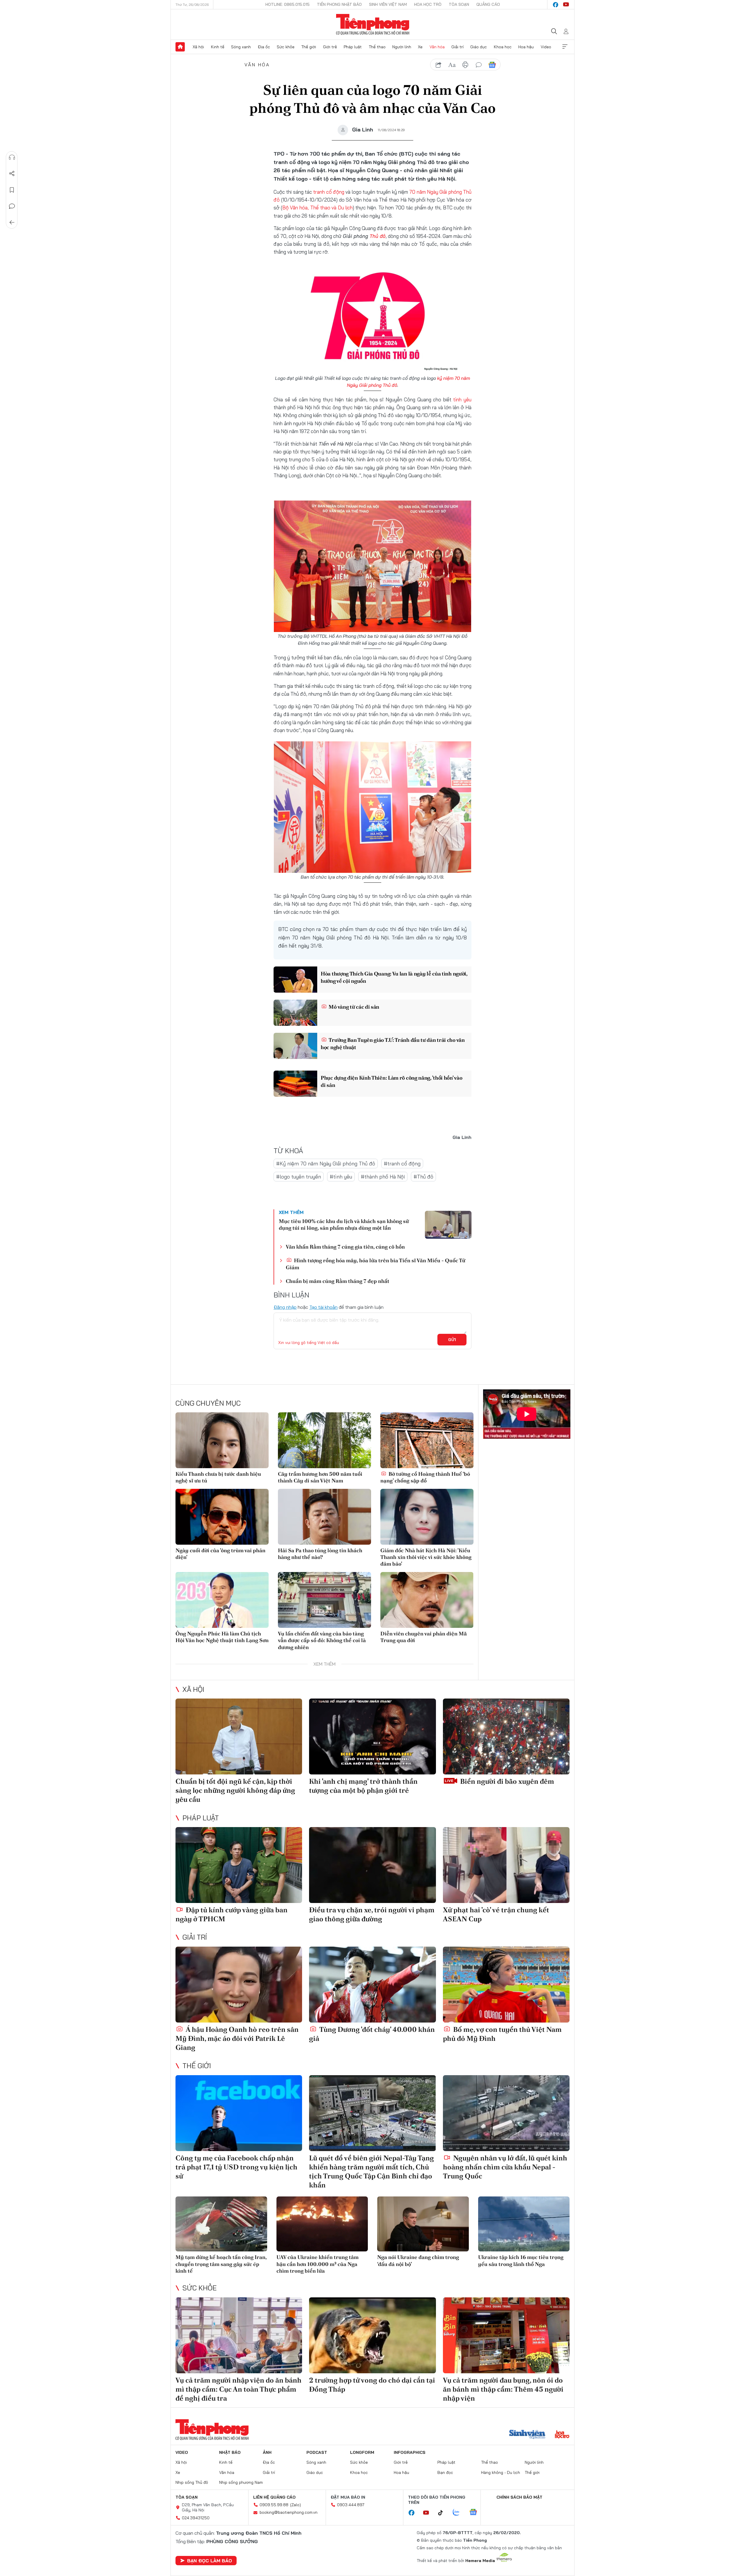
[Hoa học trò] (562, 2435)
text (452, 65)
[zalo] (459, 2513)
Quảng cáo (488, 4)
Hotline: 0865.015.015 (288, 4)
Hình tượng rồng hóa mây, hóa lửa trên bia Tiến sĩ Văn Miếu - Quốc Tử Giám (376, 1264)
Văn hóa (437, 47)
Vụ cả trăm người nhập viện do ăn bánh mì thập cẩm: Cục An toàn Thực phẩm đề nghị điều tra (238, 2389)
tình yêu (462, 399)
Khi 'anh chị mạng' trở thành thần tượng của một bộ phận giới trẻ (363, 1786)
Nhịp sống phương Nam (241, 2482)
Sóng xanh (241, 47)
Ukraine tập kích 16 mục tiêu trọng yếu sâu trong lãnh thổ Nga (521, 2260)
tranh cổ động (329, 192)
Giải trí (457, 47)
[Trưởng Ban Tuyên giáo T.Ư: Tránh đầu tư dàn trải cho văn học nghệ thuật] (295, 1046)
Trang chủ (180, 47)
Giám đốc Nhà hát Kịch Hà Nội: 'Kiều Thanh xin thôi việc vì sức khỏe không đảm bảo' (426, 1557)
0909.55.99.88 (274, 2505)
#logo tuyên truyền (299, 1177)
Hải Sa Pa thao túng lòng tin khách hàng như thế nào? (320, 1554)
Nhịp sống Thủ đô (192, 2482)
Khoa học (503, 47)
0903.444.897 (351, 2505)
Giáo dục (479, 47)
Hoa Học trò (428, 4)
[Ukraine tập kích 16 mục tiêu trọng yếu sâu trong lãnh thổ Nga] (524, 2224)
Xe (420, 47)
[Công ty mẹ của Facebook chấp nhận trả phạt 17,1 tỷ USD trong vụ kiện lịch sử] (239, 2113)
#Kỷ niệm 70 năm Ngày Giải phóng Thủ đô (326, 1164)
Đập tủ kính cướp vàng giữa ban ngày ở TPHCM (232, 1914)
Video (546, 47)
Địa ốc (264, 47)
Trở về (12, 222)
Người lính (402, 47)
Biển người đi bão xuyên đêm (506, 1781)
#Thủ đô (423, 1177)
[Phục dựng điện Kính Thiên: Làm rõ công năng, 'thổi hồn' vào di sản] (295, 1084)
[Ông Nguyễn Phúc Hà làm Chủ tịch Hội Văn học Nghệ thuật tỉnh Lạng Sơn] (222, 1600)
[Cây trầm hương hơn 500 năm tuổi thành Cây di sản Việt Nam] (324, 1440)
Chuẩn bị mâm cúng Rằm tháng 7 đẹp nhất (338, 1281)
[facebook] (556, 5)
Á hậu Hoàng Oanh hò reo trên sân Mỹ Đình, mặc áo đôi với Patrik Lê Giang (237, 2038)
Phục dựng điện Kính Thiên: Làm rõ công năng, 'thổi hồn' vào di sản (391, 1081)
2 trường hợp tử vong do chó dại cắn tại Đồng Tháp (372, 2385)
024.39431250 (196, 2518)
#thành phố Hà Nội (383, 1177)
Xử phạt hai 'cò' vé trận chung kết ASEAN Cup (496, 1914)
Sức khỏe (286, 47)
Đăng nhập (285, 1307)
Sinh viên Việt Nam (388, 4)
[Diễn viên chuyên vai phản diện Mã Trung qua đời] (427, 1600)
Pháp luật (353, 47)
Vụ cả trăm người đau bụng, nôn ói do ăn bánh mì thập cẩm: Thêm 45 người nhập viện (503, 2389)
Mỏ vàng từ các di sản (353, 1007)
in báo (465, 65)
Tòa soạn (459, 4)
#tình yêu (341, 1177)
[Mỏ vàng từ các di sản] (295, 1013)
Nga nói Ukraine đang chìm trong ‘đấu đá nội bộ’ (418, 2260)
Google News (492, 65)
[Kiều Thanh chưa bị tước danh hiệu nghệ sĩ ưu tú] (222, 1440)
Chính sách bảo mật (519, 2497)
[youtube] (566, 5)
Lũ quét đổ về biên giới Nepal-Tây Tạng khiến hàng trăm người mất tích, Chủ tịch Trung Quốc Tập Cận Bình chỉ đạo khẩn (371, 2172)
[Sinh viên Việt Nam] (527, 2435)
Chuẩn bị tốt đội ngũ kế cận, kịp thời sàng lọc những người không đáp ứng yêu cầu (235, 1790)
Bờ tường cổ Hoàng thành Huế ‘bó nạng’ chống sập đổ (425, 1477)
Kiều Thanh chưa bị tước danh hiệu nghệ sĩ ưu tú (218, 1477)
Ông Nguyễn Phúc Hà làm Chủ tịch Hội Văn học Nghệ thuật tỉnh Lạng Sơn (222, 1637)
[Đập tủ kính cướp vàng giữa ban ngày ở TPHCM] (239, 1865)
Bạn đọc (445, 2472)
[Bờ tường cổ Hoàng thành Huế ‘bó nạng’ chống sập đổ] (427, 1440)
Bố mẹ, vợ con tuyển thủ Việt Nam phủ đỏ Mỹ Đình (502, 2034)
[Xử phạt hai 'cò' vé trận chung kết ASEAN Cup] (506, 1865)
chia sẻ (439, 65)
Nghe (12, 157)
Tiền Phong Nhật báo (339, 4)
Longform (362, 2452)
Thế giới (309, 47)
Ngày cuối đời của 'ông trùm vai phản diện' (220, 1554)
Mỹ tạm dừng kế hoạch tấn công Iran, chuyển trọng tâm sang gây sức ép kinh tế (221, 2264)
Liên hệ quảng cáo (274, 2497)
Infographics (410, 2452)
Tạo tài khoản (323, 1307)
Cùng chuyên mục (208, 1403)
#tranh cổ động (402, 1164)
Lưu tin (12, 190)
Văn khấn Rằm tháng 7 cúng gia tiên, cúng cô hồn (345, 1247)
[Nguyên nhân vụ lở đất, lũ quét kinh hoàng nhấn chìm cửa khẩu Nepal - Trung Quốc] (506, 2113)
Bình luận (12, 206)
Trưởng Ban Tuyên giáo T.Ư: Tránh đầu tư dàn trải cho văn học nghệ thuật (393, 1044)
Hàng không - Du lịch (501, 2472)
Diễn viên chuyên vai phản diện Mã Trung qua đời (424, 1637)
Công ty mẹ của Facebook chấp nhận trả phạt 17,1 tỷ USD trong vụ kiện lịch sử (236, 2167)
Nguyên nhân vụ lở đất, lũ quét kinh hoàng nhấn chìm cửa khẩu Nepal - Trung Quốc (505, 2167)
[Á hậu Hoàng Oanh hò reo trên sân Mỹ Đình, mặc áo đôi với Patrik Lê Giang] (239, 1985)
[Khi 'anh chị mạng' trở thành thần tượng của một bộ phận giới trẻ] (372, 1736)
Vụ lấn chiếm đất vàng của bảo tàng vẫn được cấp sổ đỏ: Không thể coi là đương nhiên (322, 1640)
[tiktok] (444, 2513)
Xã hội (198, 47)
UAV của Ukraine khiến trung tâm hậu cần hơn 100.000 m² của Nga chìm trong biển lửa (317, 2264)
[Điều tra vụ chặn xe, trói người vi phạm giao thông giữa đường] (372, 1865)
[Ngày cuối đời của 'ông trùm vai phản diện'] (222, 1517)
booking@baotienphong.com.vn (289, 2512)
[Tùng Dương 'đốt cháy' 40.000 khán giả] (372, 1985)
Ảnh (267, 2452)
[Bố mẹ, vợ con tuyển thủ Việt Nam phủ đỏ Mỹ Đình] (506, 1985)
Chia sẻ (12, 174)
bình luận (479, 65)
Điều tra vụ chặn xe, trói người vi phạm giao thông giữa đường (372, 1914)
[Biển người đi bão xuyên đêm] (506, 1736)
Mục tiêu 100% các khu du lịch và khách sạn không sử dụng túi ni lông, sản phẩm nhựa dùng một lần (344, 1224)
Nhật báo (230, 2452)
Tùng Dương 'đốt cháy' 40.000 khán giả (372, 2034)
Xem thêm (565, 47)
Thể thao (377, 47)
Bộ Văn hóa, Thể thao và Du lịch (317, 208)
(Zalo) (296, 2505)
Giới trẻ (330, 47)
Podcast (317, 2452)
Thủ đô (378, 236)
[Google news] (476, 2513)
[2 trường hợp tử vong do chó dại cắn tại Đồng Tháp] (372, 2335)
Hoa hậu (526, 47)
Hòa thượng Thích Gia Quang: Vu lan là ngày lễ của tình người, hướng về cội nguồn (394, 977)
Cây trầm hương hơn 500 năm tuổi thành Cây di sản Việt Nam (320, 1477)
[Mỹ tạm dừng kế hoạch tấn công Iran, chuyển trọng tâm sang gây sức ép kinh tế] (221, 2224)
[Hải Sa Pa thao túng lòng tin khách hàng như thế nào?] (324, 1517)
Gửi (452, 1340)
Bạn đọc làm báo (210, 2561)
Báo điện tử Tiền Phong (373, 24)
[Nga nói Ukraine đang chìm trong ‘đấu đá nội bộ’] (423, 2224)
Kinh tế (218, 47)
